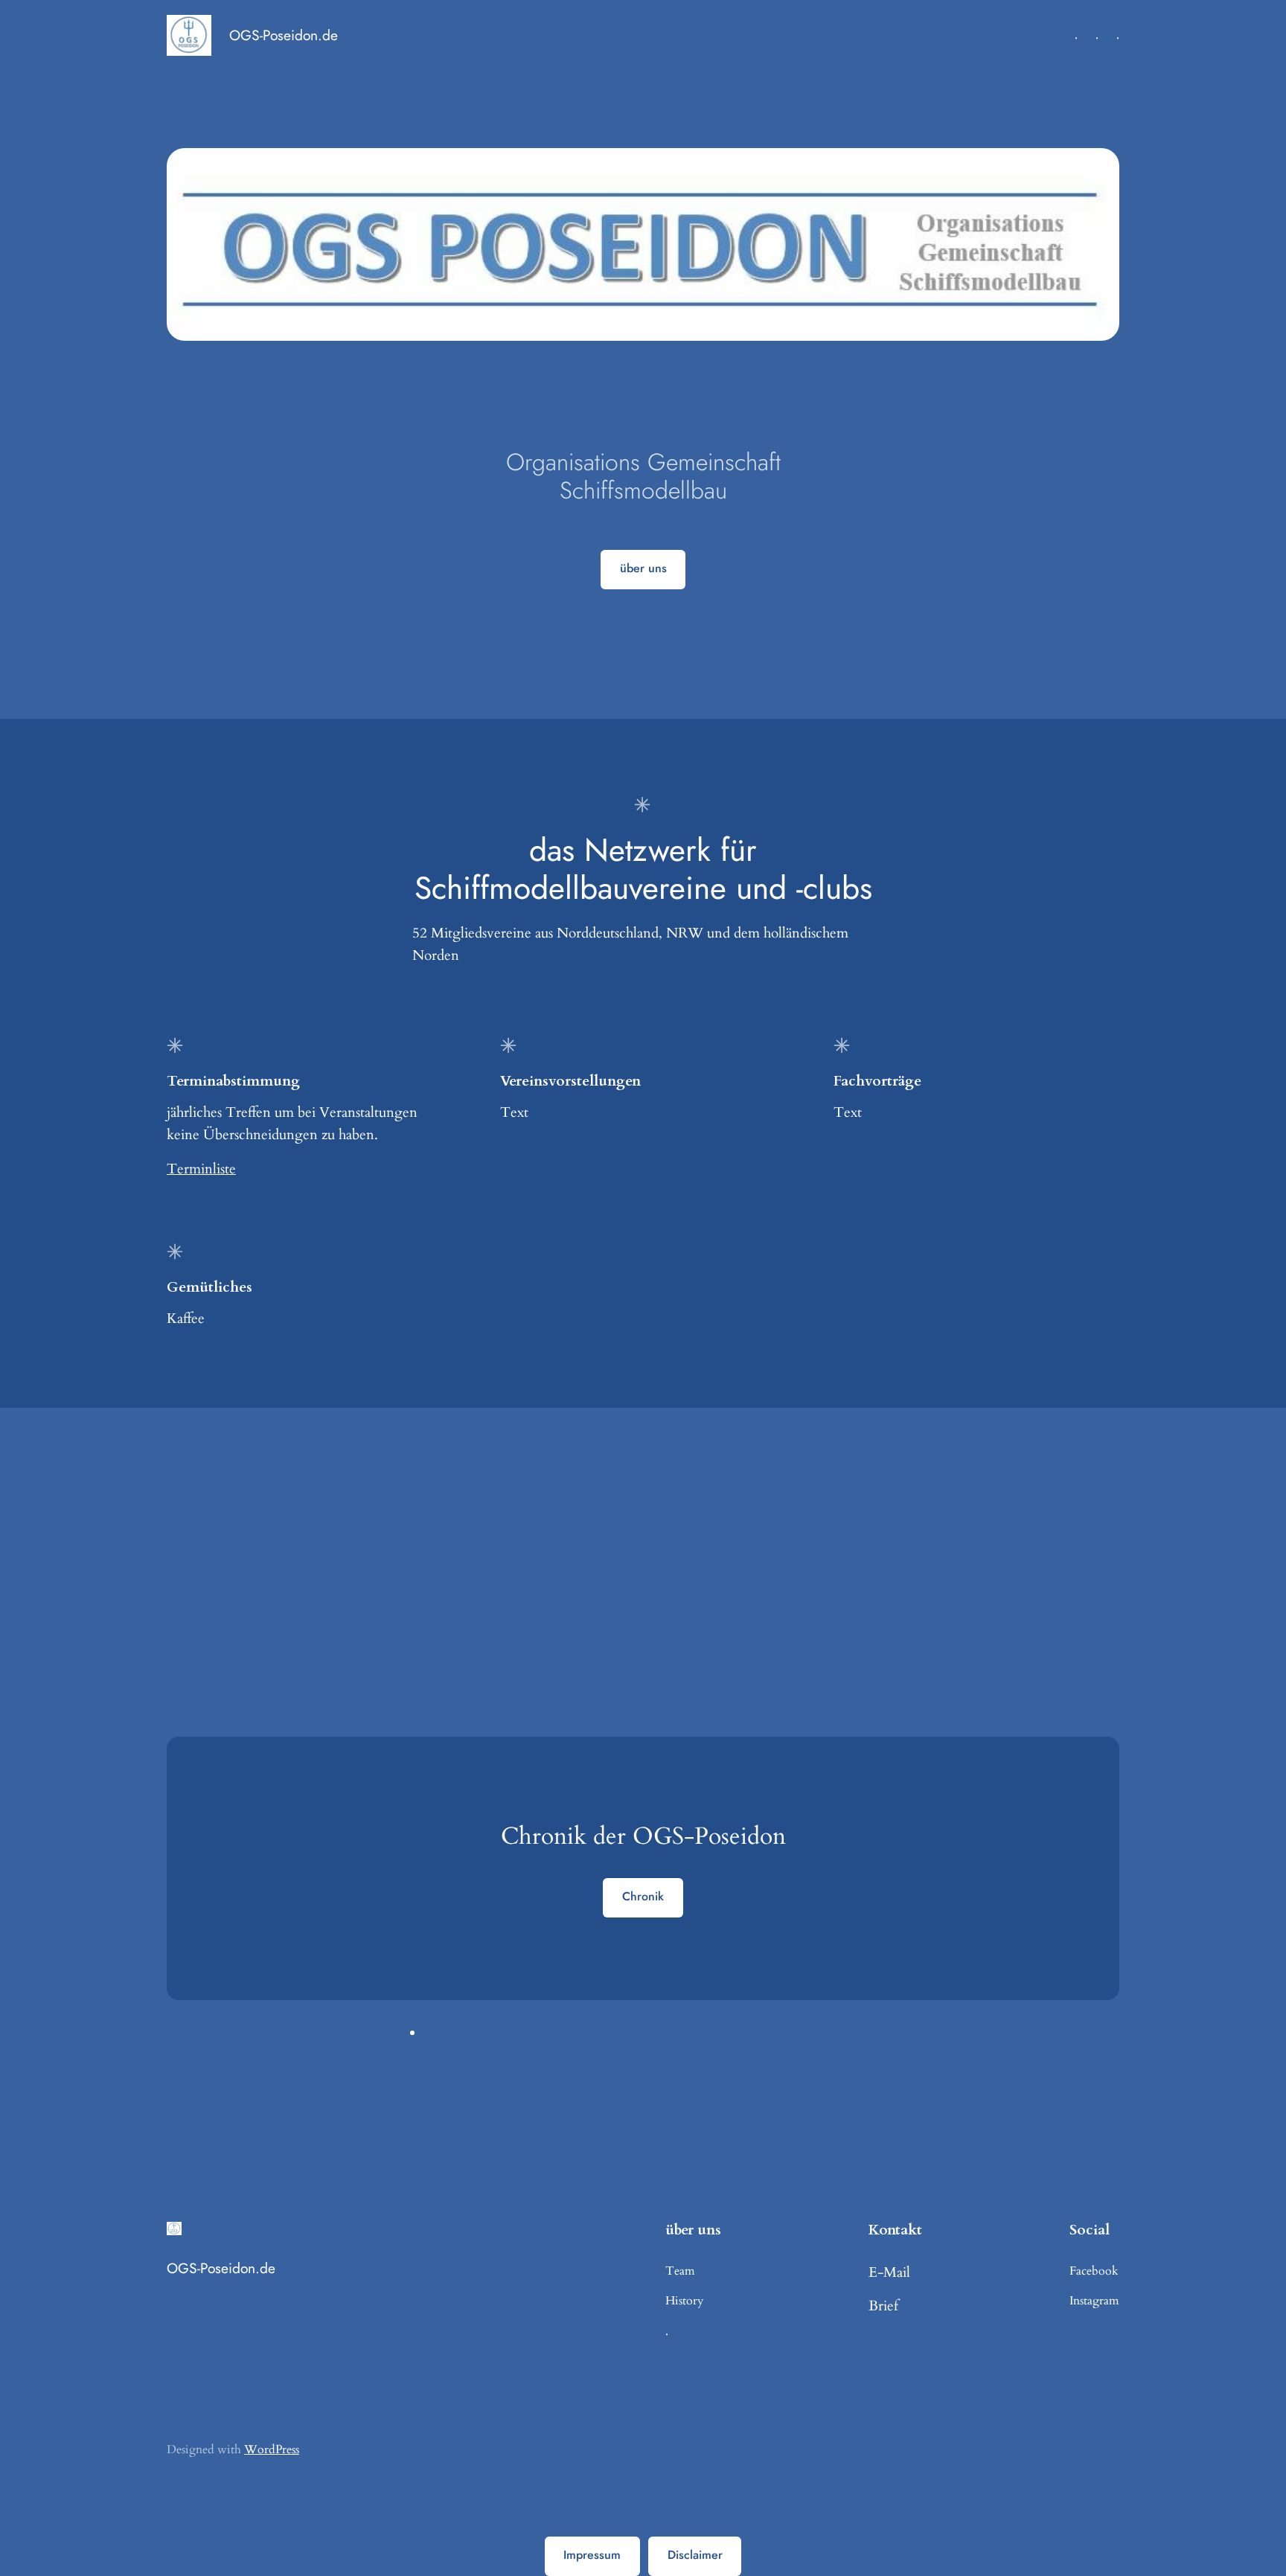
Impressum (592, 2555)
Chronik (643, 1896)
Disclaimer (695, 2555)
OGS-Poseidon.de (284, 35)
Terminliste (201, 1169)
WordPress (272, 2450)
